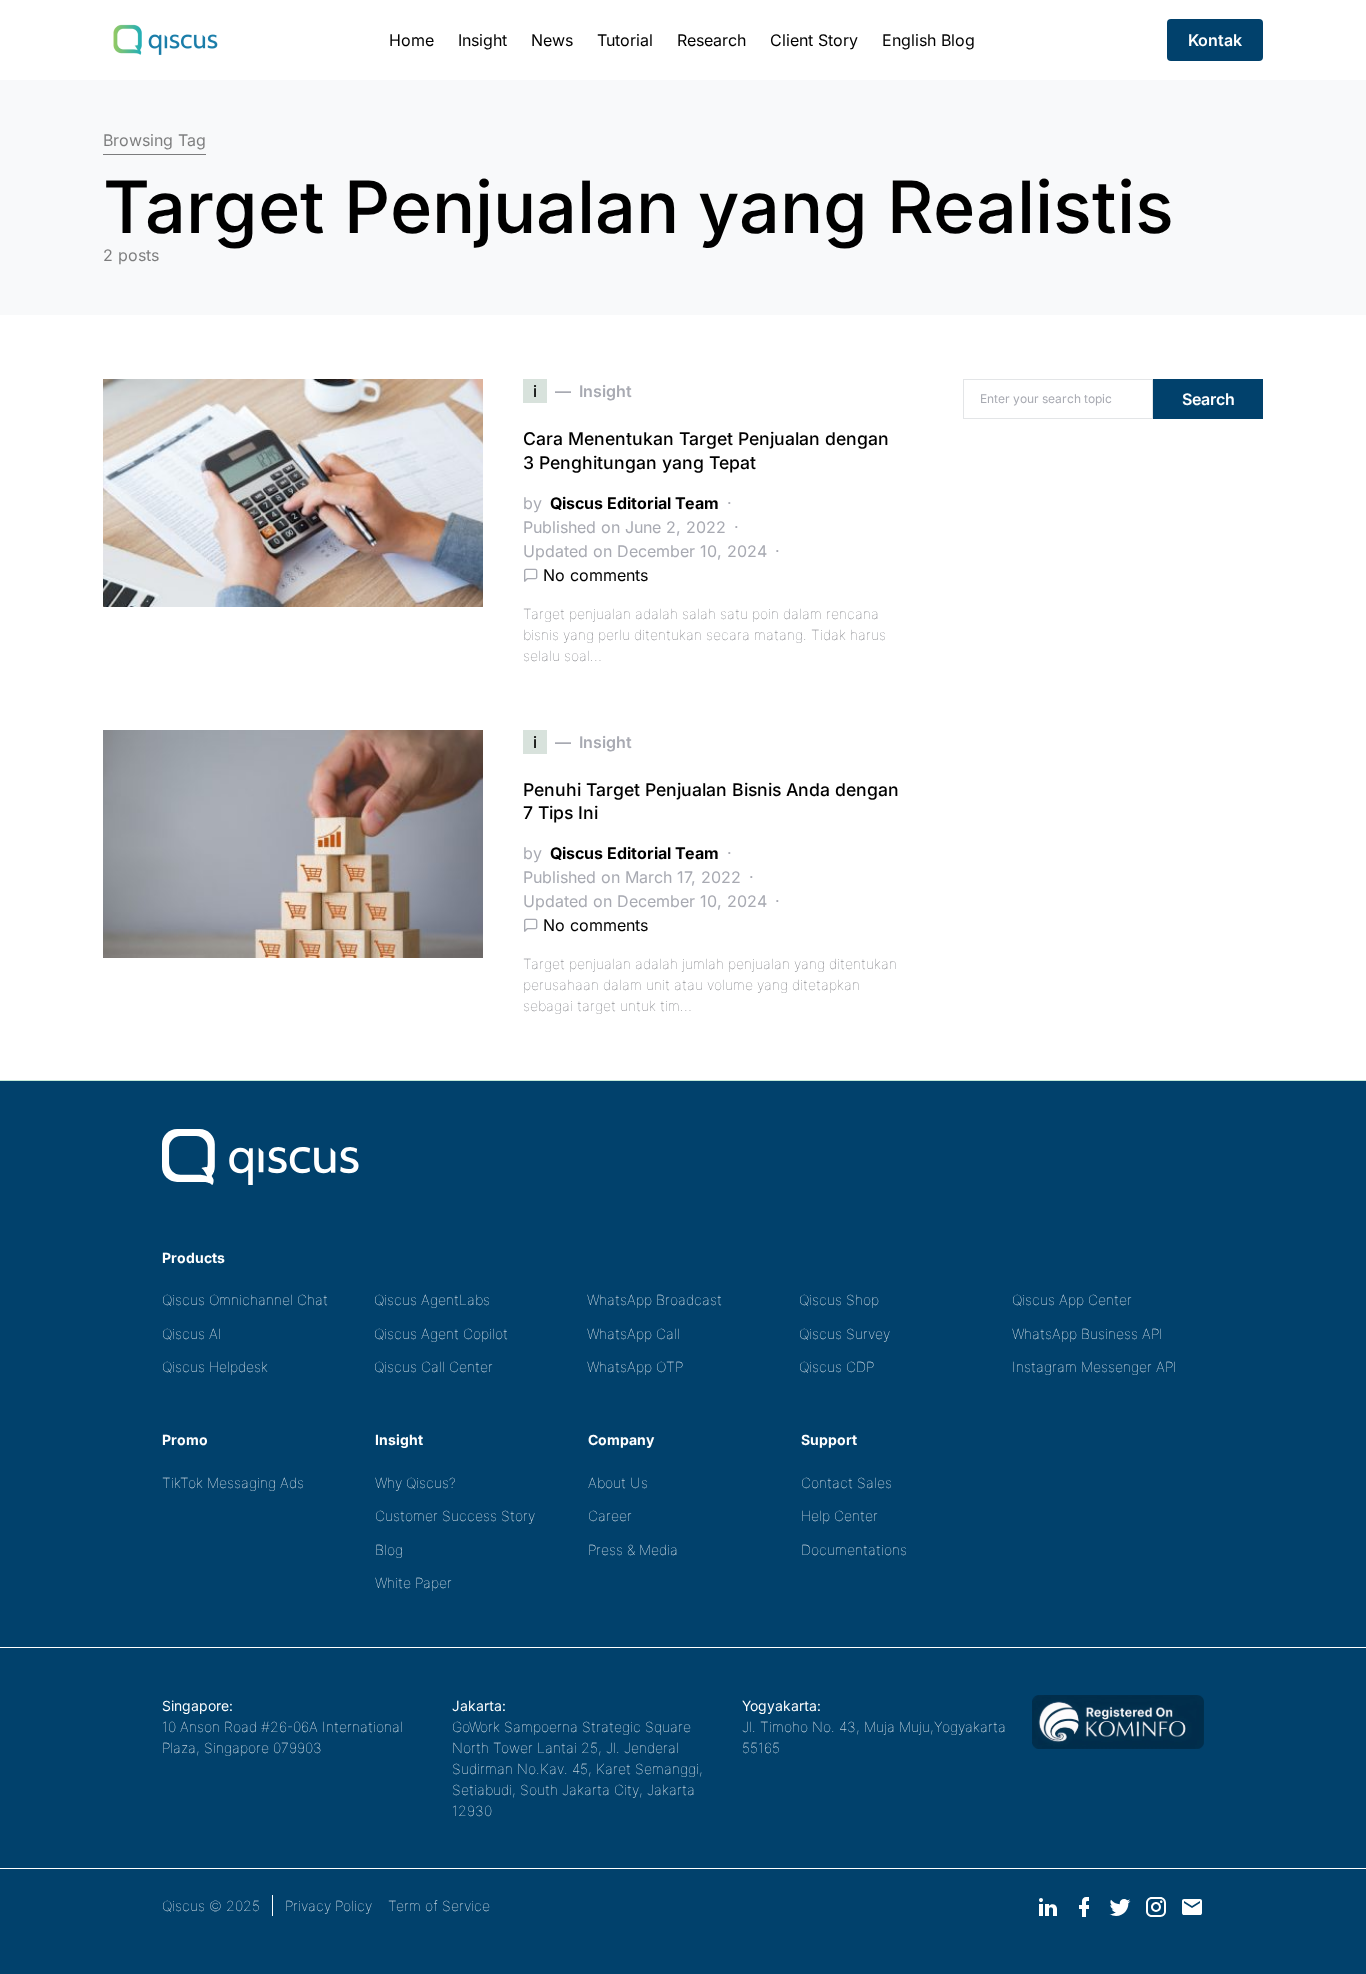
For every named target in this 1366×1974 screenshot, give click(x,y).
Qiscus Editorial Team (634, 503)
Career (610, 1515)
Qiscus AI (192, 1333)
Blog (389, 1549)
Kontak (1215, 40)
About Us (618, 1482)
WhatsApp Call (633, 1333)
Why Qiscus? (415, 1482)
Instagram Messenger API (1094, 1366)
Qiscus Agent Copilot (441, 1333)
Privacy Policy (328, 1905)
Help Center (839, 1515)
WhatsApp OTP (635, 1366)
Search (1208, 399)
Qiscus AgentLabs (432, 1299)
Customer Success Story (455, 1515)
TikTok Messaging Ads (233, 1482)
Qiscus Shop (839, 1299)
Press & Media (633, 1549)
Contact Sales (846, 1482)
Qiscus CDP (836, 1366)
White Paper (413, 1582)
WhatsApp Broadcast (654, 1299)
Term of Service (439, 1905)
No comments (595, 575)
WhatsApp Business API (1087, 1333)
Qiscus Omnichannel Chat (245, 1299)
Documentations (854, 1549)
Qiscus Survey (844, 1333)
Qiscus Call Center (433, 1366)
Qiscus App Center (1072, 1299)
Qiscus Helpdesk (215, 1366)
